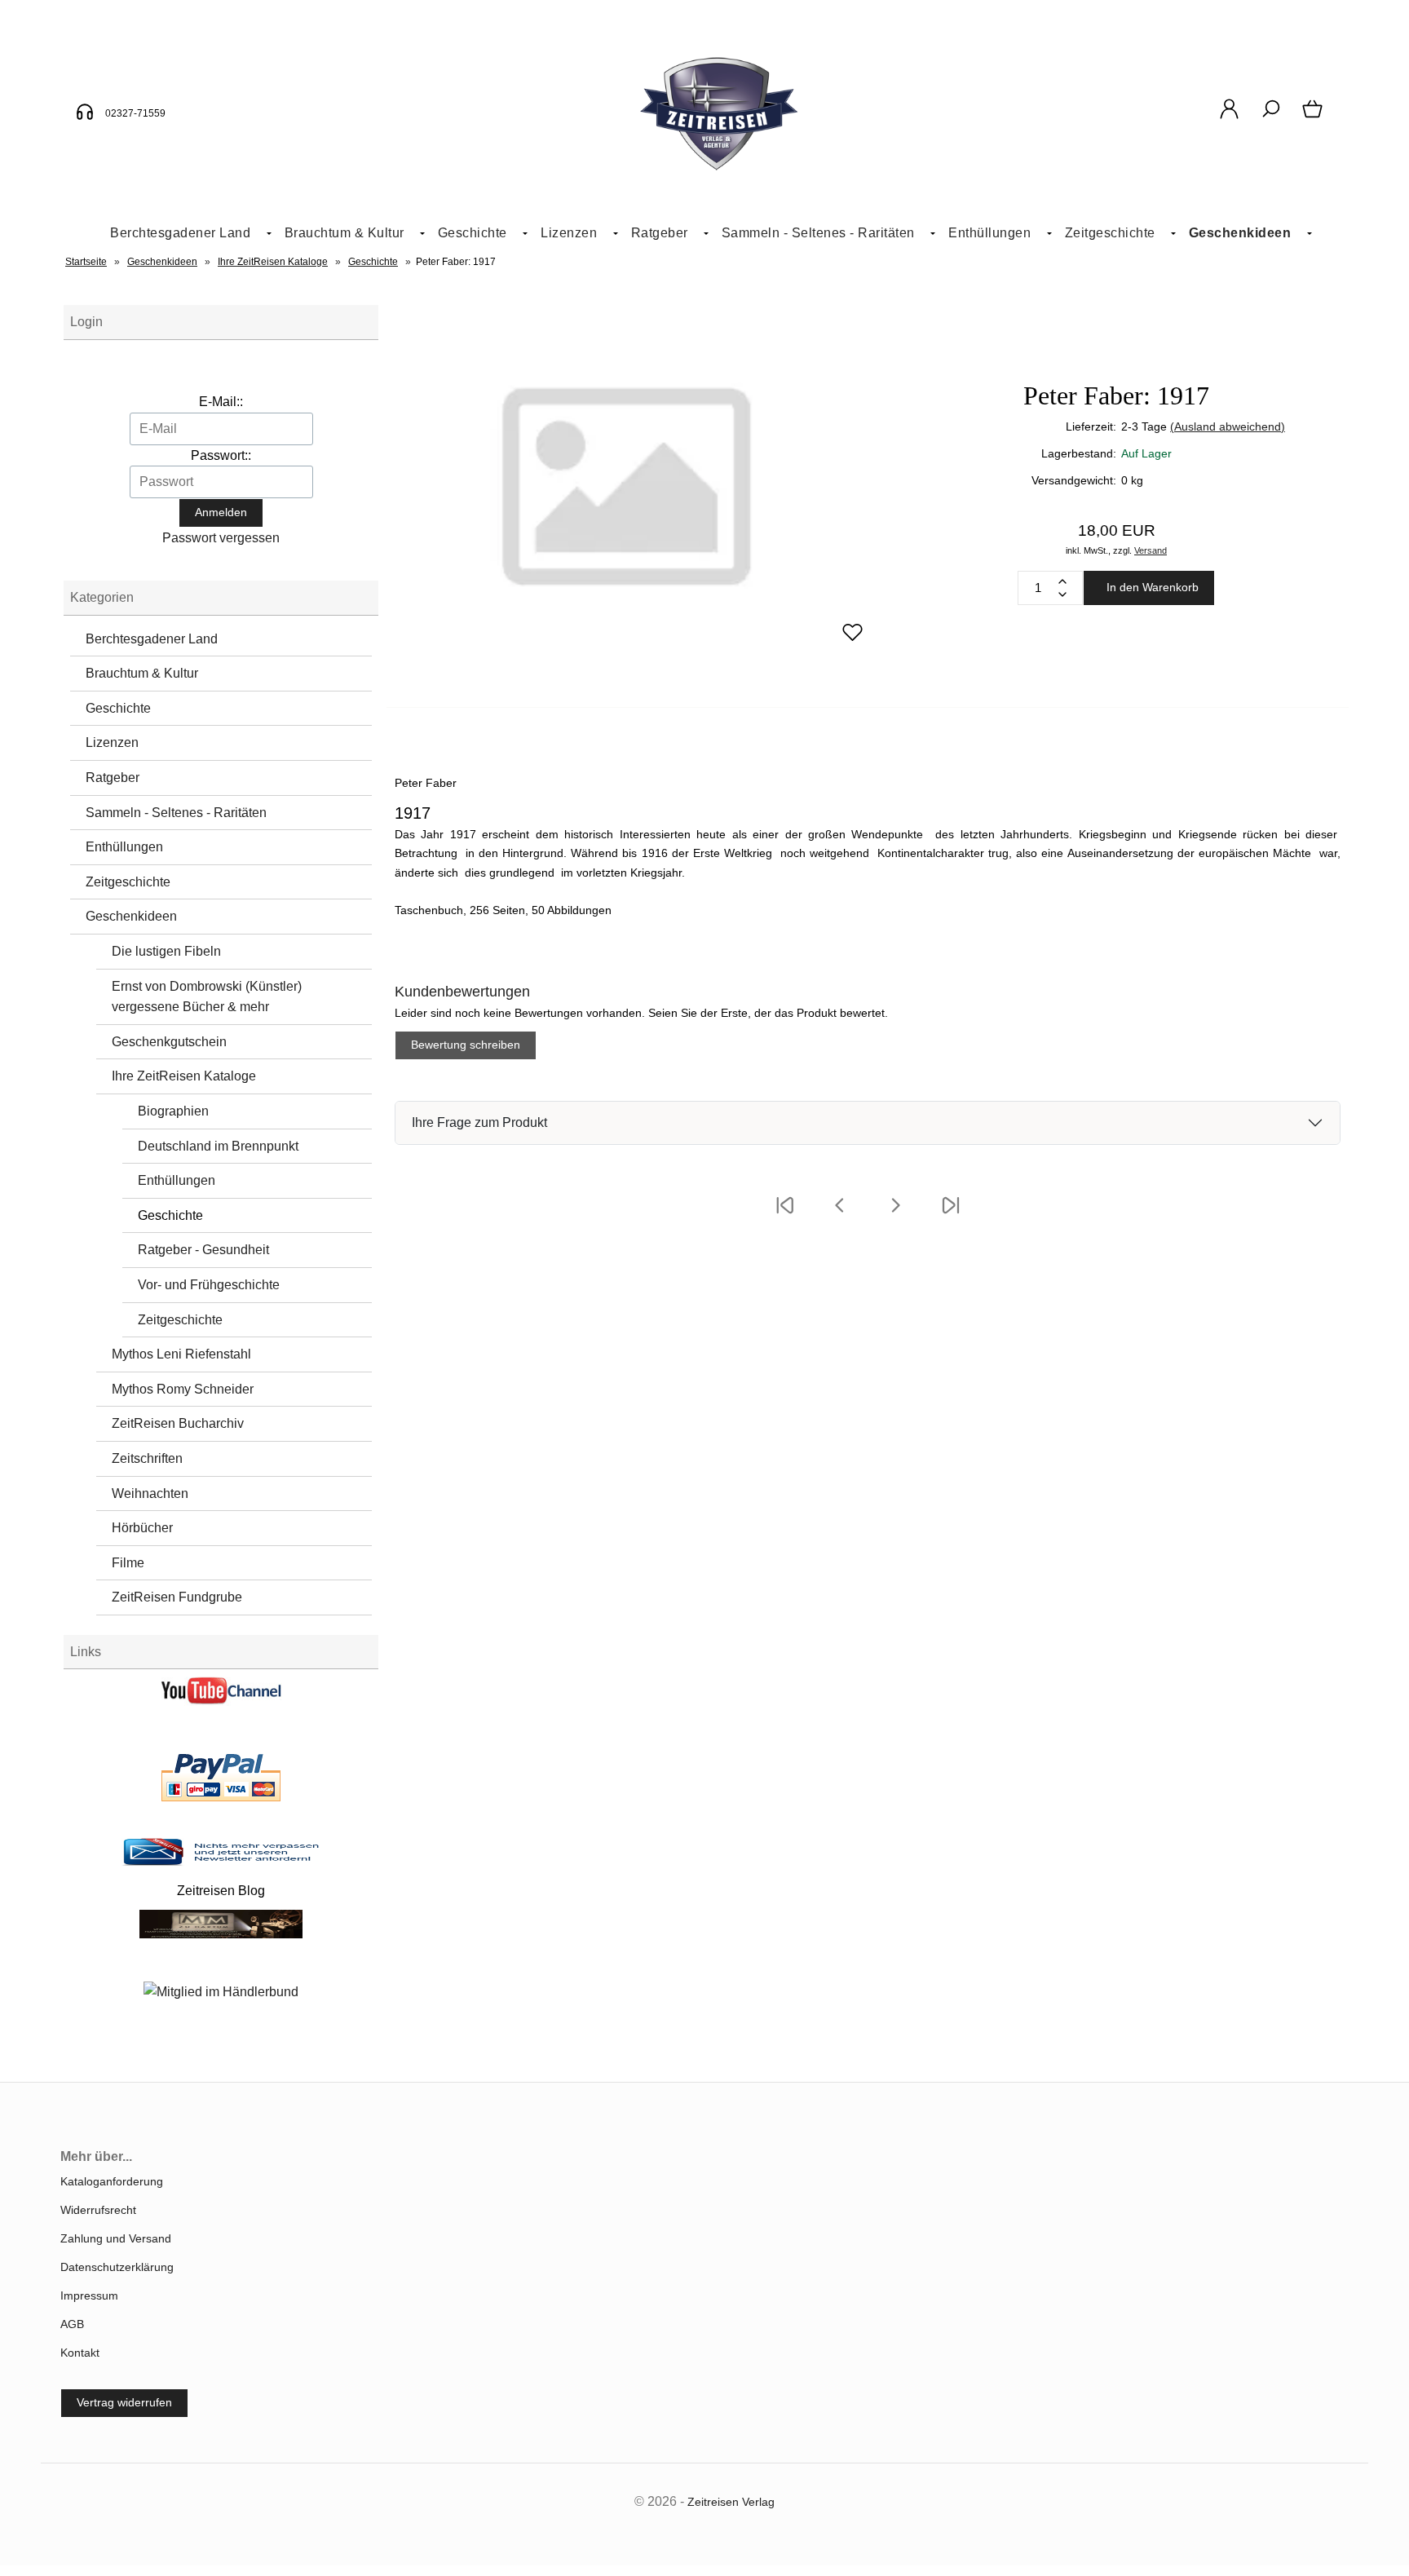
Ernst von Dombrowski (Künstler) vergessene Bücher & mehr (207, 997)
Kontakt (80, 2353)
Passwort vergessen (221, 538)
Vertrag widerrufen (124, 2402)
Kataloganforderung (112, 2181)
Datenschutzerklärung (117, 2267)
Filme (128, 1563)
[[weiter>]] (895, 1216)
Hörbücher (142, 1528)
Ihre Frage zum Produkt (479, 1122)
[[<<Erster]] (784, 1216)
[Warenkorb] (1314, 117)
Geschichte (473, 233)
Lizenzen (569, 233)
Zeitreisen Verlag (731, 2502)
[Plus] (1062, 581)
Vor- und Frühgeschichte (209, 1285)
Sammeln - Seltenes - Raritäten (818, 233)
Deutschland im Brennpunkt (218, 1146)
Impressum (89, 2295)
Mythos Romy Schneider (183, 1389)
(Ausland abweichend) (1228, 426)
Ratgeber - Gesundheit (203, 1250)
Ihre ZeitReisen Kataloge (184, 1076)
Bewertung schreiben (466, 1045)
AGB (72, 2324)
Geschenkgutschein (169, 1042)
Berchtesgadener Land (180, 233)
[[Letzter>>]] (951, 1216)
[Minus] (1062, 594)
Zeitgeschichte (1110, 233)
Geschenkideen (1240, 233)
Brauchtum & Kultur (345, 233)
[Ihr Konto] (1229, 117)
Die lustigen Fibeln (166, 951)
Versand (1151, 550)
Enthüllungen (989, 233)
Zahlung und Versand (116, 2238)
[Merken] (852, 639)
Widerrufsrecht (98, 2210)
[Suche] (1271, 117)
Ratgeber (660, 233)
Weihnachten (150, 1493)
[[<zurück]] (840, 1216)
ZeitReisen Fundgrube (177, 1597)
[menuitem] (184, 234)
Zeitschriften (147, 1458)
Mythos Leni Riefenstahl (181, 1354)
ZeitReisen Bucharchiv (178, 1423)
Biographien (173, 1111)
